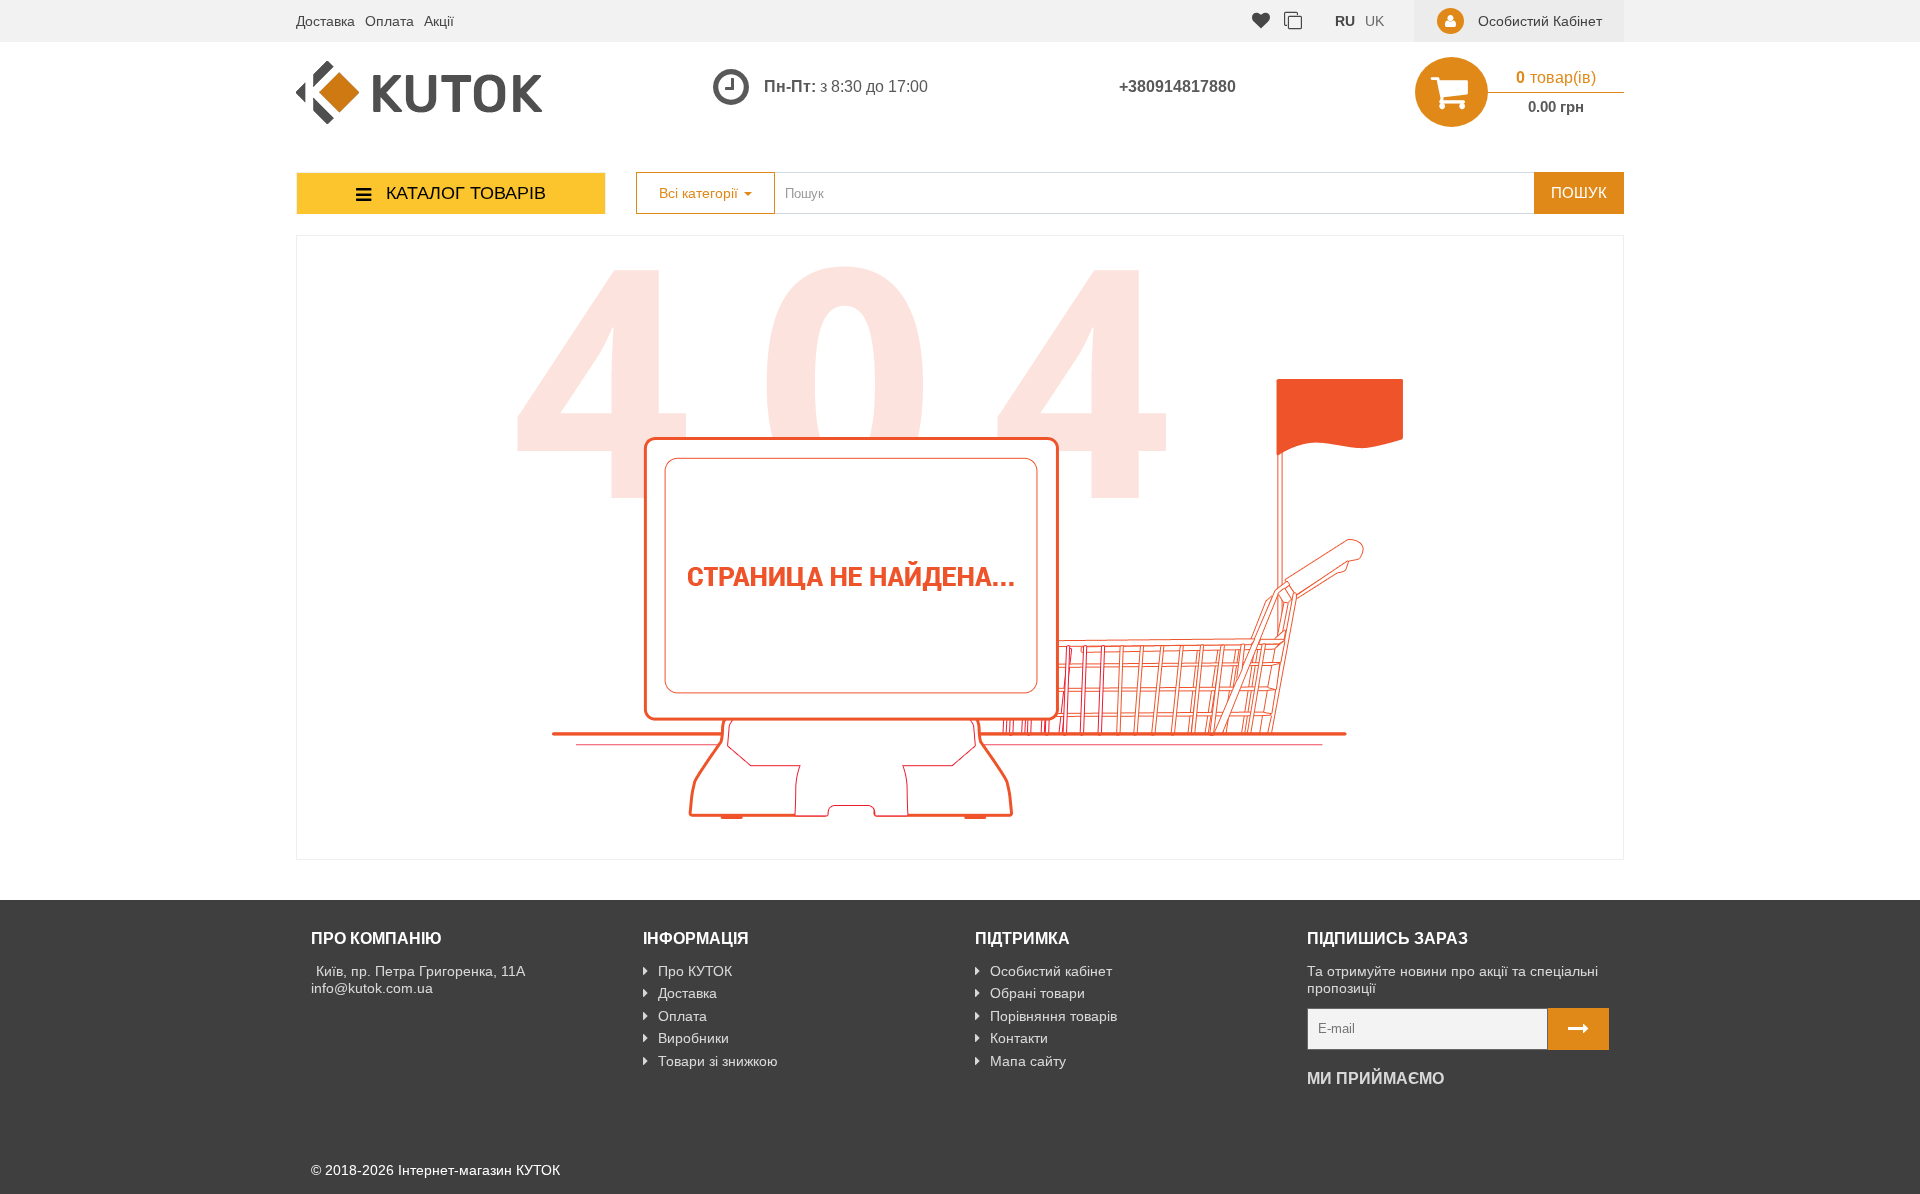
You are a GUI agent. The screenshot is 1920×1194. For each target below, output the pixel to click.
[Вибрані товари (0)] (1261, 21)
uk (1374, 21)
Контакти (1019, 1038)
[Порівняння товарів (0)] (1293, 21)
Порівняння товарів (1053, 1016)
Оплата (389, 21)
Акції (439, 21)
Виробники (693, 1038)
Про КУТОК (695, 971)
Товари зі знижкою (718, 1061)
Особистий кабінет (1051, 971)
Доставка (325, 21)
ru (1345, 21)
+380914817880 (1177, 86)
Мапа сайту (1028, 1061)
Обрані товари (1037, 993)
